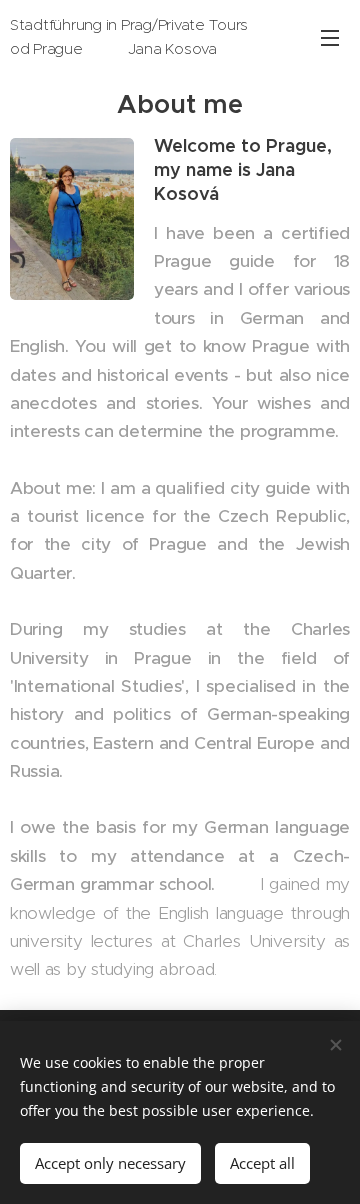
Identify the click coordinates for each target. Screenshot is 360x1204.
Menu (330, 37)
